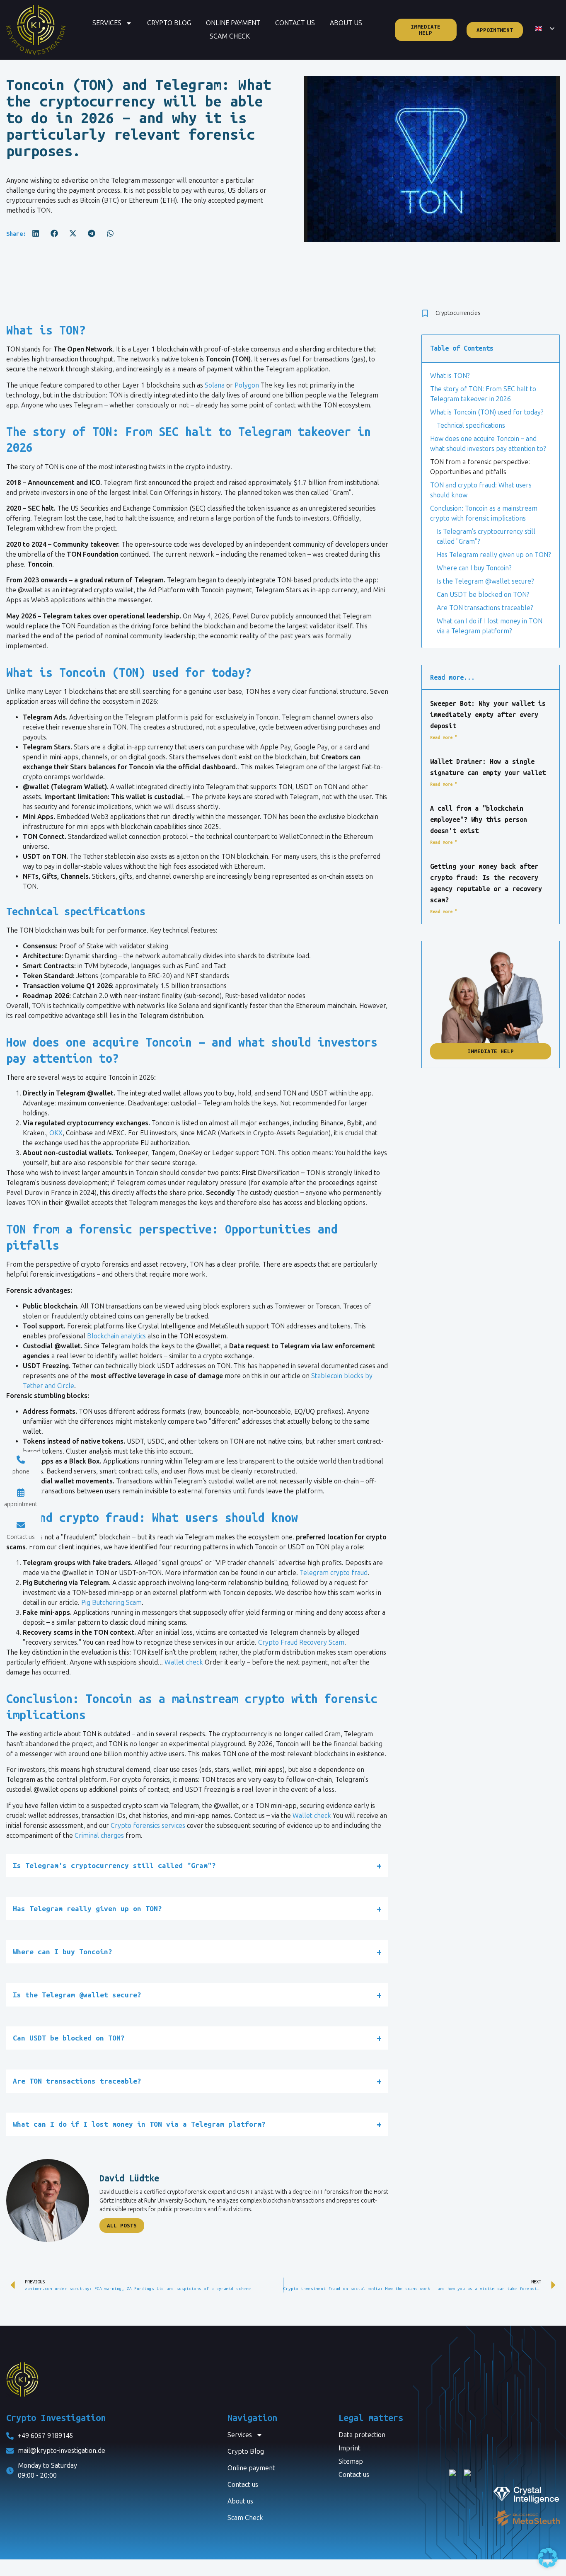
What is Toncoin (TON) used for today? (487, 412)
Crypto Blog (169, 23)
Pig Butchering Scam (111, 1603)
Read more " (444, 737)
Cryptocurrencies (458, 313)
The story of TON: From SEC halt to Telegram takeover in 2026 (483, 394)
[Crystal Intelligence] (504, 2494)
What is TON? (450, 376)
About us (346, 23)
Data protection (362, 2435)
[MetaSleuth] (504, 2518)
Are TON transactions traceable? (485, 608)
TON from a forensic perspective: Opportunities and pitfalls (480, 467)
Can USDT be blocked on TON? (483, 595)
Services (107, 23)
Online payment (233, 23)
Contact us (295, 23)
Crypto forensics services (148, 1826)
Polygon (247, 385)
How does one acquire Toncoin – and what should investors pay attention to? (488, 444)
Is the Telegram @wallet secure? (485, 581)
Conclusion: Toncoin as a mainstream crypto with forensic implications (484, 513)
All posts (122, 2226)
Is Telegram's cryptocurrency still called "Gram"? (486, 537)
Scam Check (230, 36)
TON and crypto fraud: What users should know (481, 490)
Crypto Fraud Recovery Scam (301, 1642)
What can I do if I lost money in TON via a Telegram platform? (490, 626)
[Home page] (36, 30)
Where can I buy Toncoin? (474, 568)
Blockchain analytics (116, 1336)
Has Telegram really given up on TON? (494, 555)
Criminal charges (99, 1836)
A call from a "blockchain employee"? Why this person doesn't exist (479, 819)
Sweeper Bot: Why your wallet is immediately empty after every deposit (488, 715)
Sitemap (351, 2461)
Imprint (350, 2448)
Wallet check (184, 1662)
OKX (56, 1133)
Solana (215, 385)
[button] (35, 233)
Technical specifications (471, 425)
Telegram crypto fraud (334, 1573)
